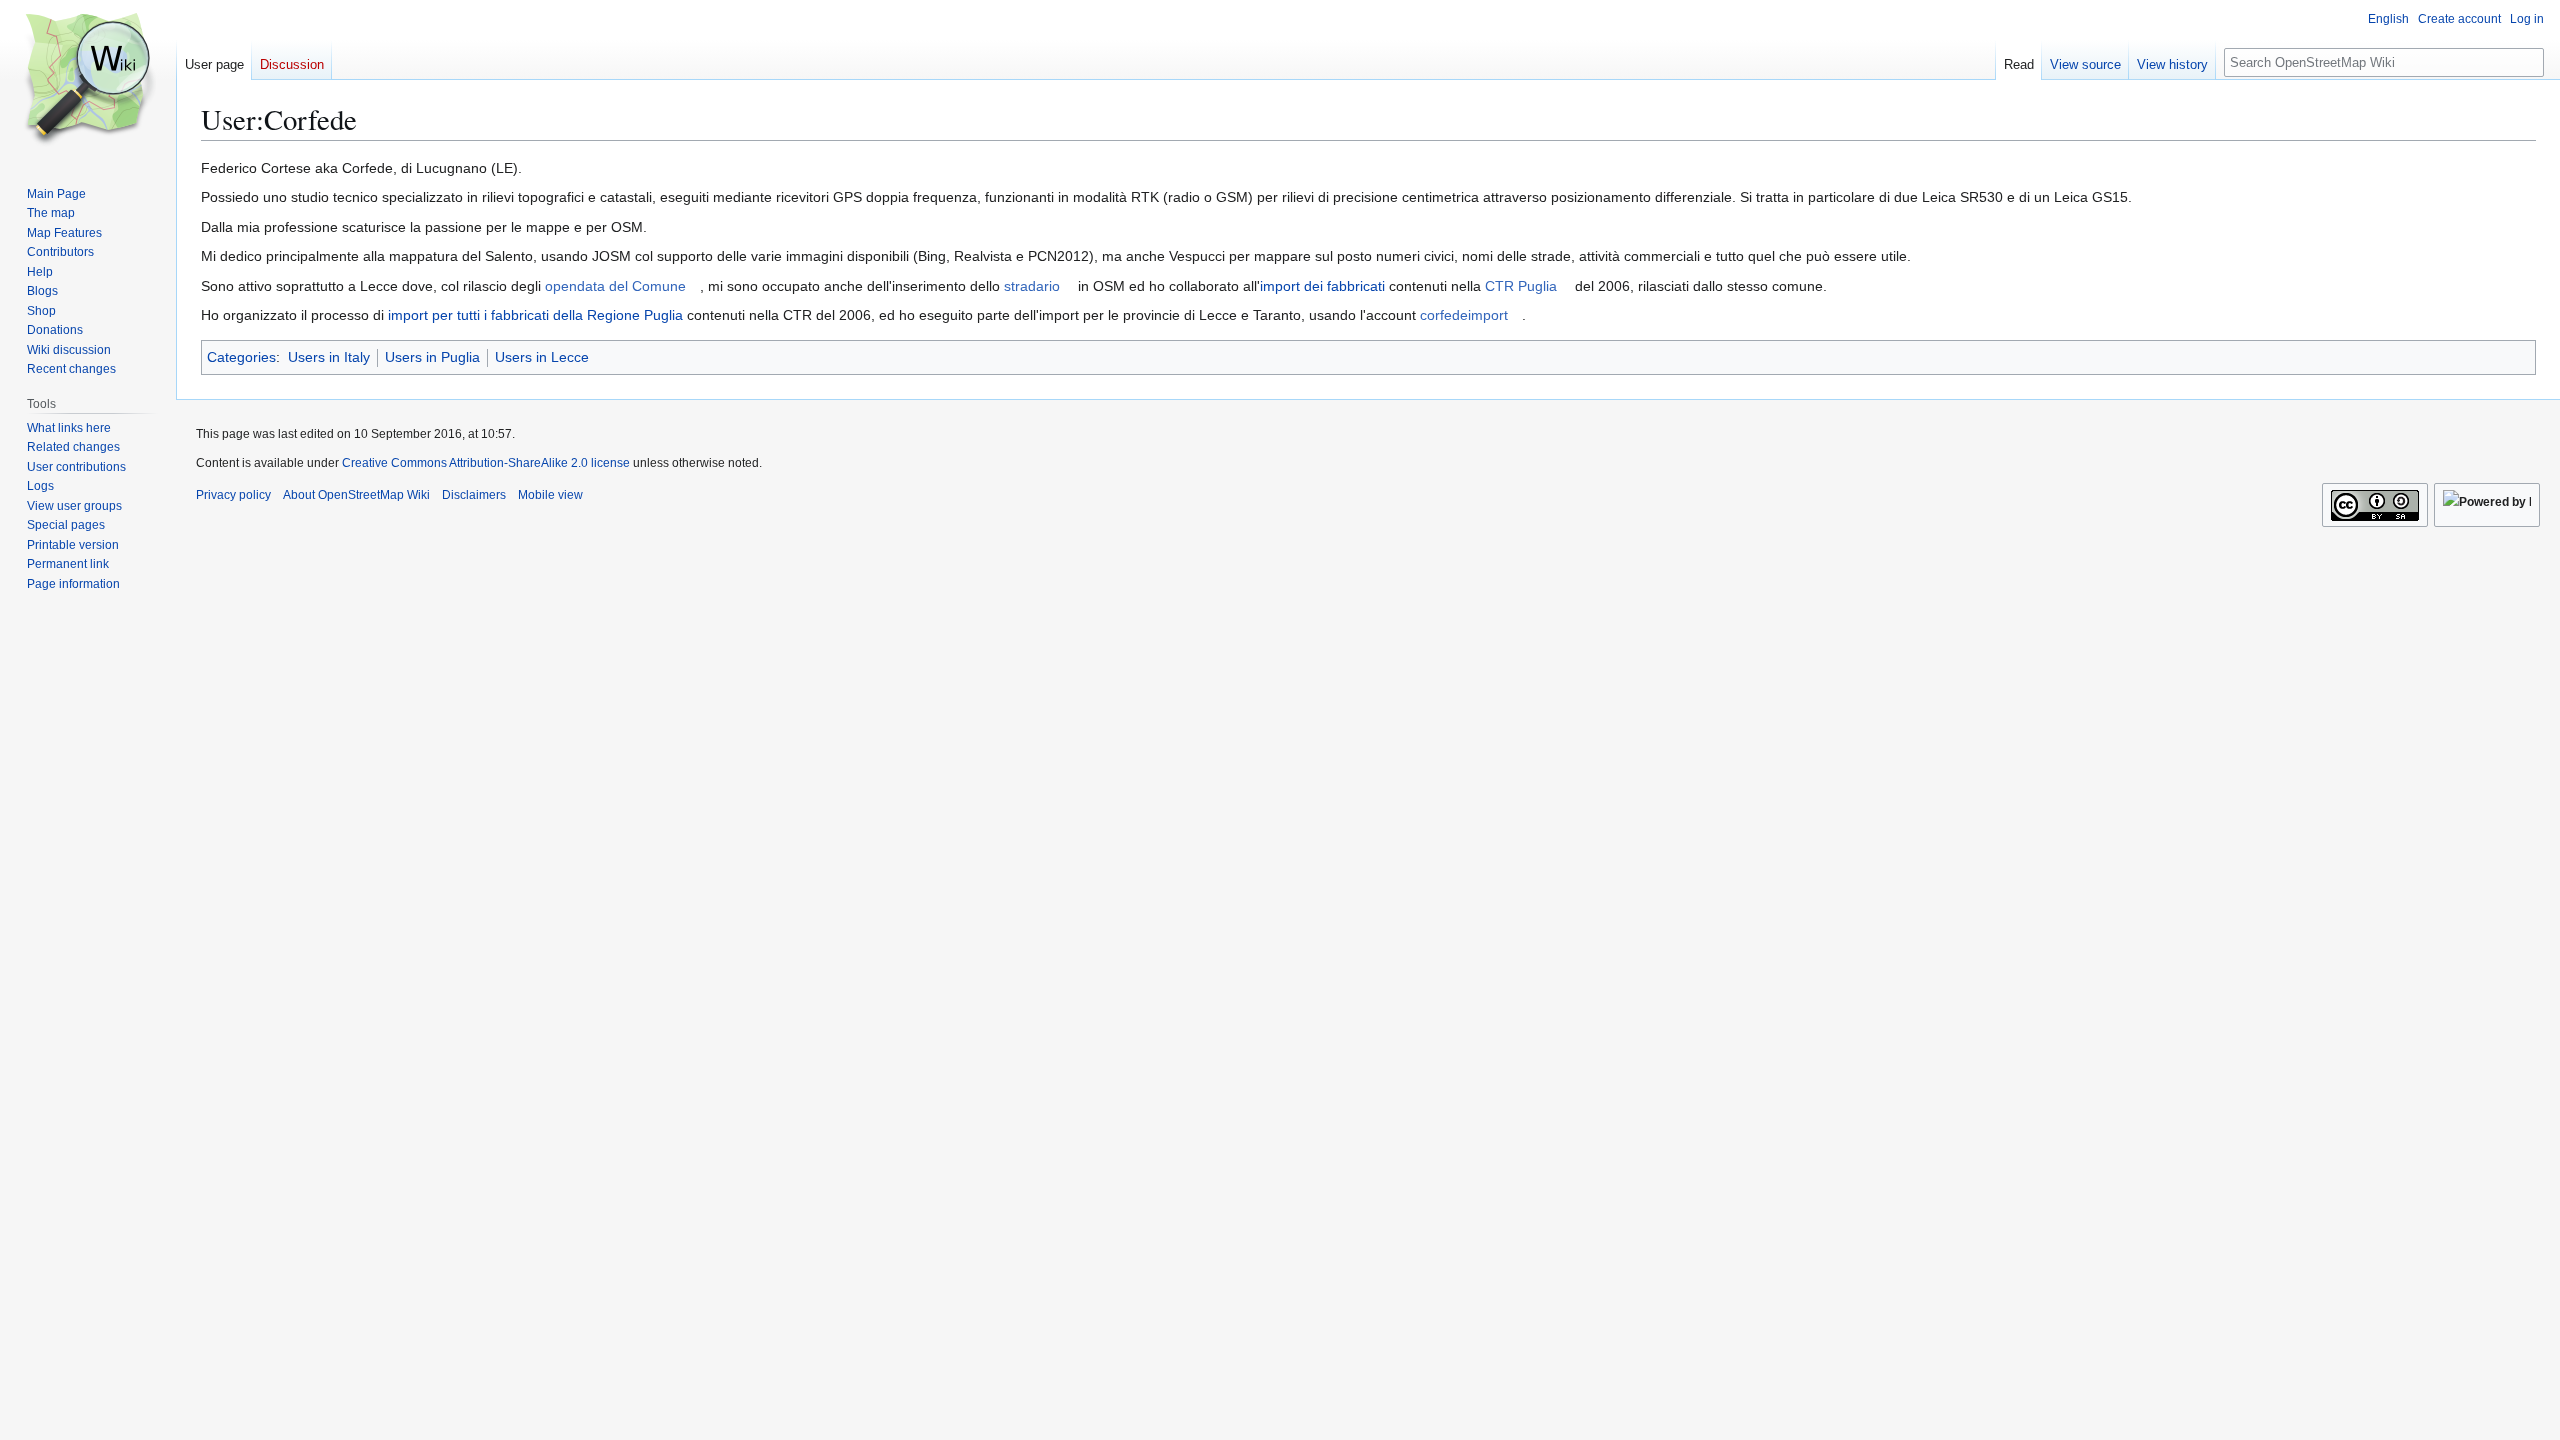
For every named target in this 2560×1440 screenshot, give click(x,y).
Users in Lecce (542, 357)
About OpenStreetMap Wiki (356, 495)
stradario (1032, 286)
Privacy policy (233, 495)
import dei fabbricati (1322, 286)
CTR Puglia (1521, 286)
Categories (241, 357)
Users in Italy (329, 357)
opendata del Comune (615, 286)
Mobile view (550, 495)
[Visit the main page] (88, 80)
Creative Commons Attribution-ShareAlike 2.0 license (486, 463)
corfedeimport (1464, 315)
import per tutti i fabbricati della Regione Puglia (535, 315)
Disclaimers (474, 495)
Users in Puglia (432, 357)
